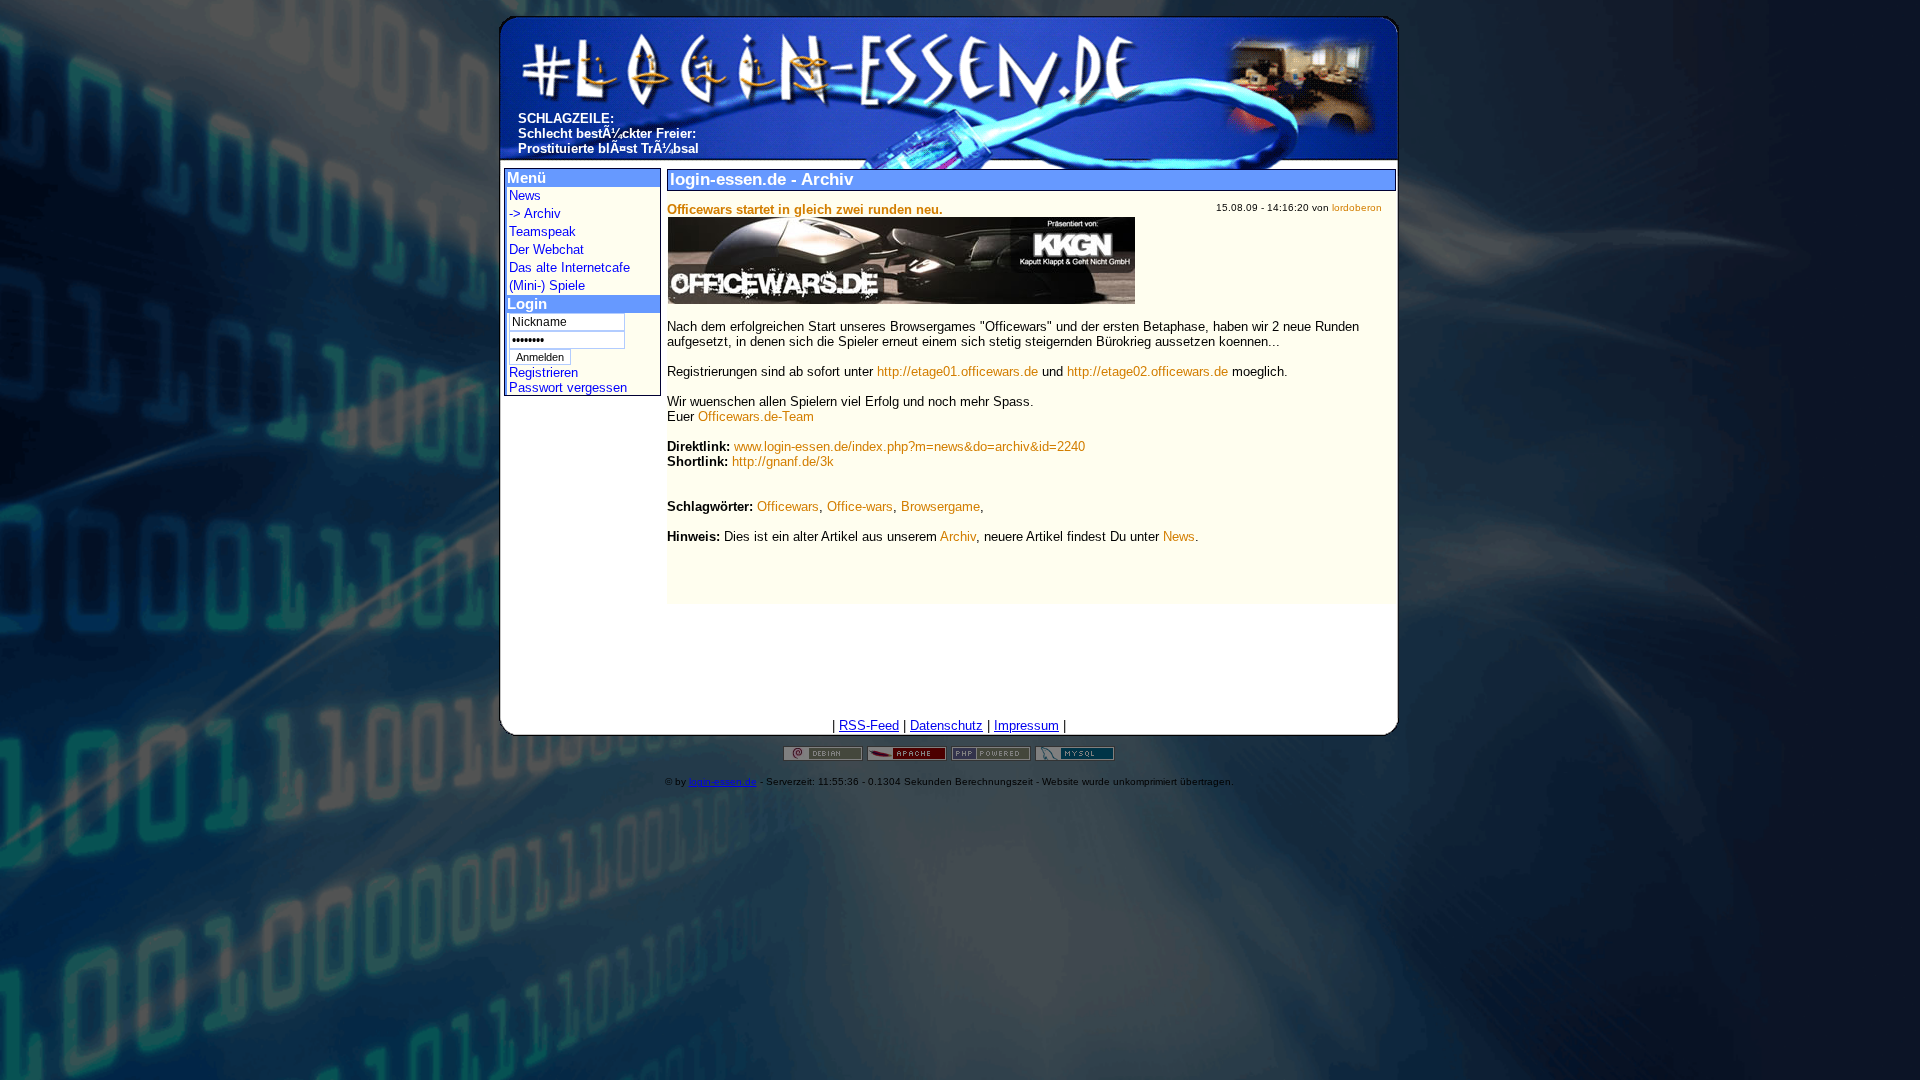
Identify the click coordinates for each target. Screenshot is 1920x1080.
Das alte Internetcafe (569, 267)
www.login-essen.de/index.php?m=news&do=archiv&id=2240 (909, 446)
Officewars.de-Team (756, 416)
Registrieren (543, 372)
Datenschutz (946, 725)
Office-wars (860, 506)
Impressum (1026, 725)
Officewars (788, 506)
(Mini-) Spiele (547, 285)
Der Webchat (546, 249)
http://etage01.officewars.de (957, 371)
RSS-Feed (869, 725)
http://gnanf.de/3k (783, 461)
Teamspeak (542, 231)
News (525, 195)
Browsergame (940, 506)
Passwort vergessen (568, 387)
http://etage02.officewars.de (1147, 371)
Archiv (958, 536)
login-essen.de (723, 781)
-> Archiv (535, 213)
